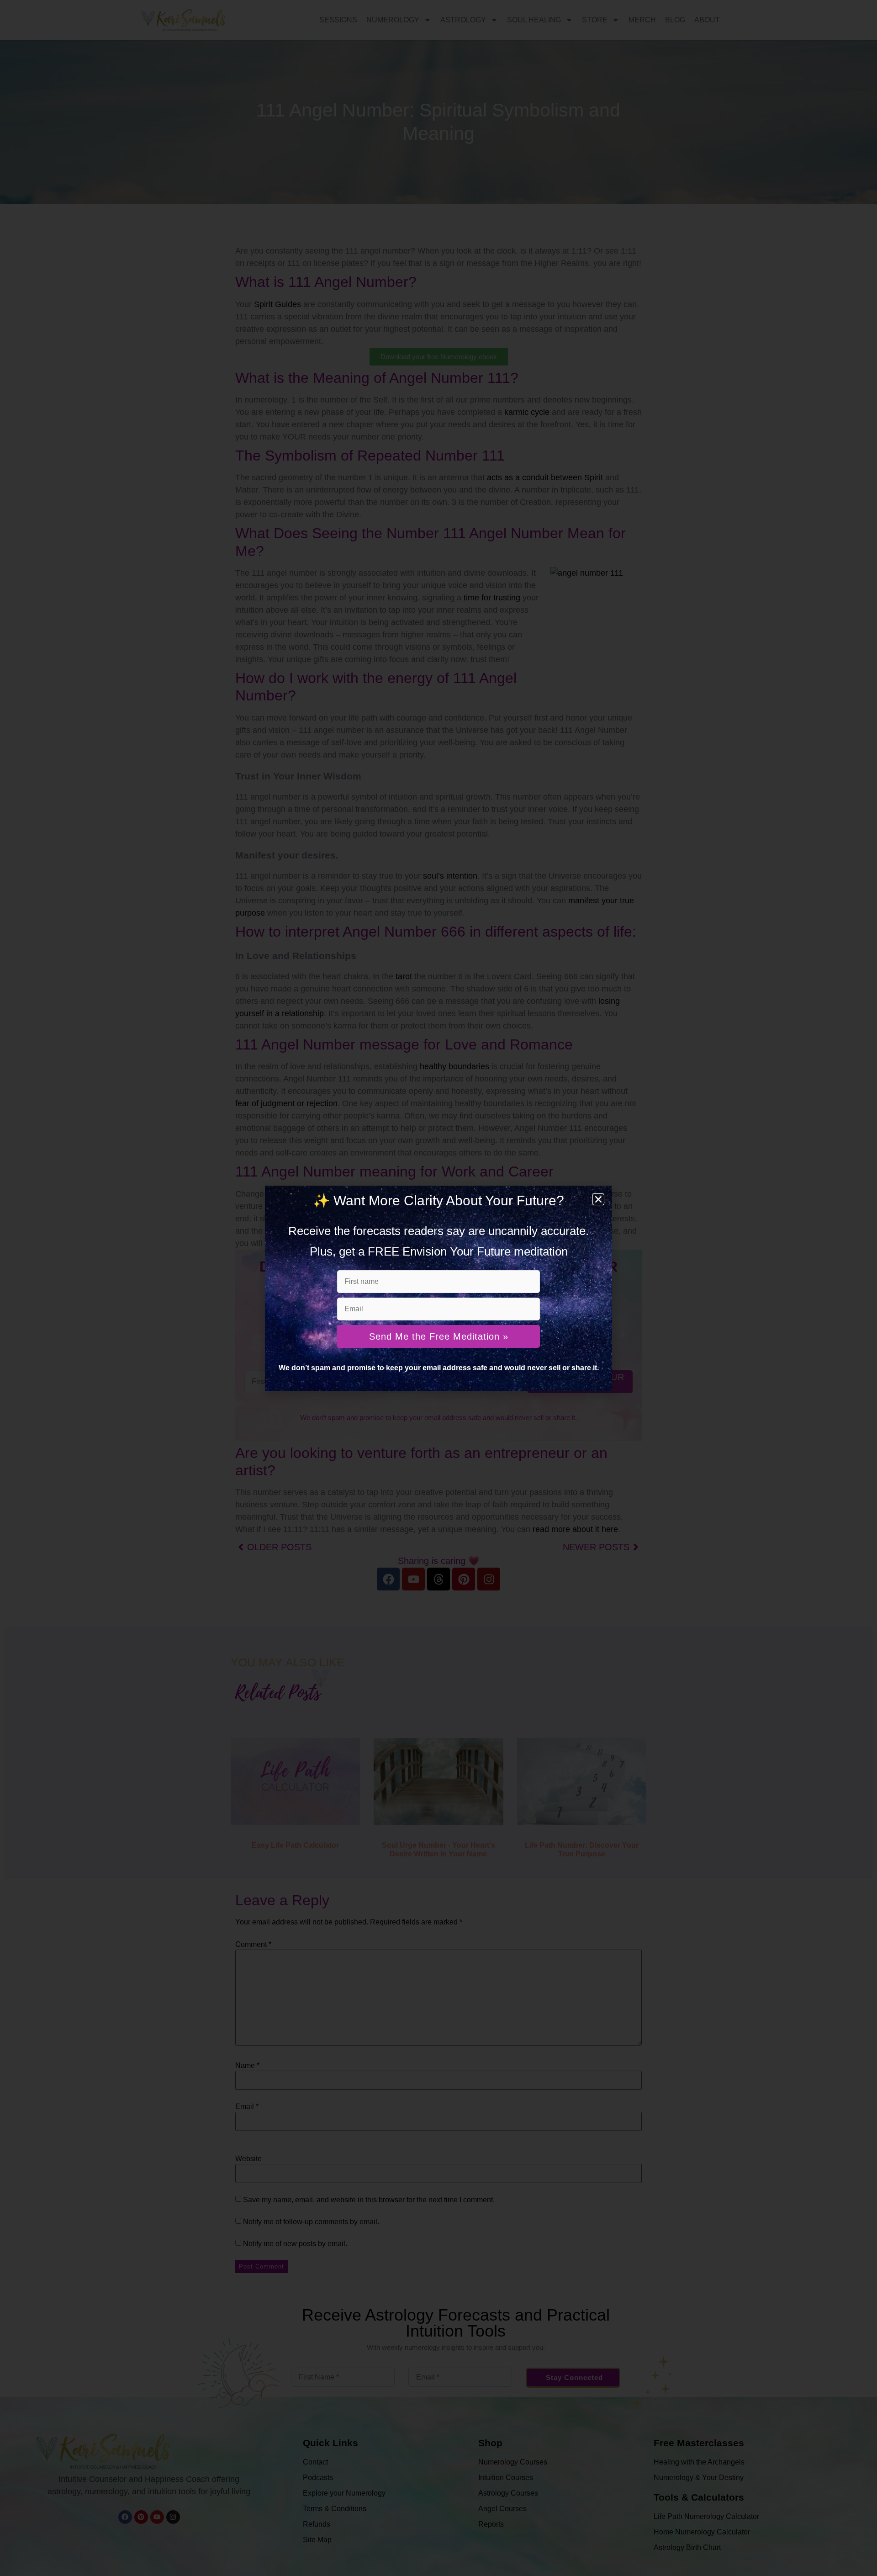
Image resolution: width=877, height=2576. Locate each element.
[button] (598, 1199)
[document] (438, 1288)
